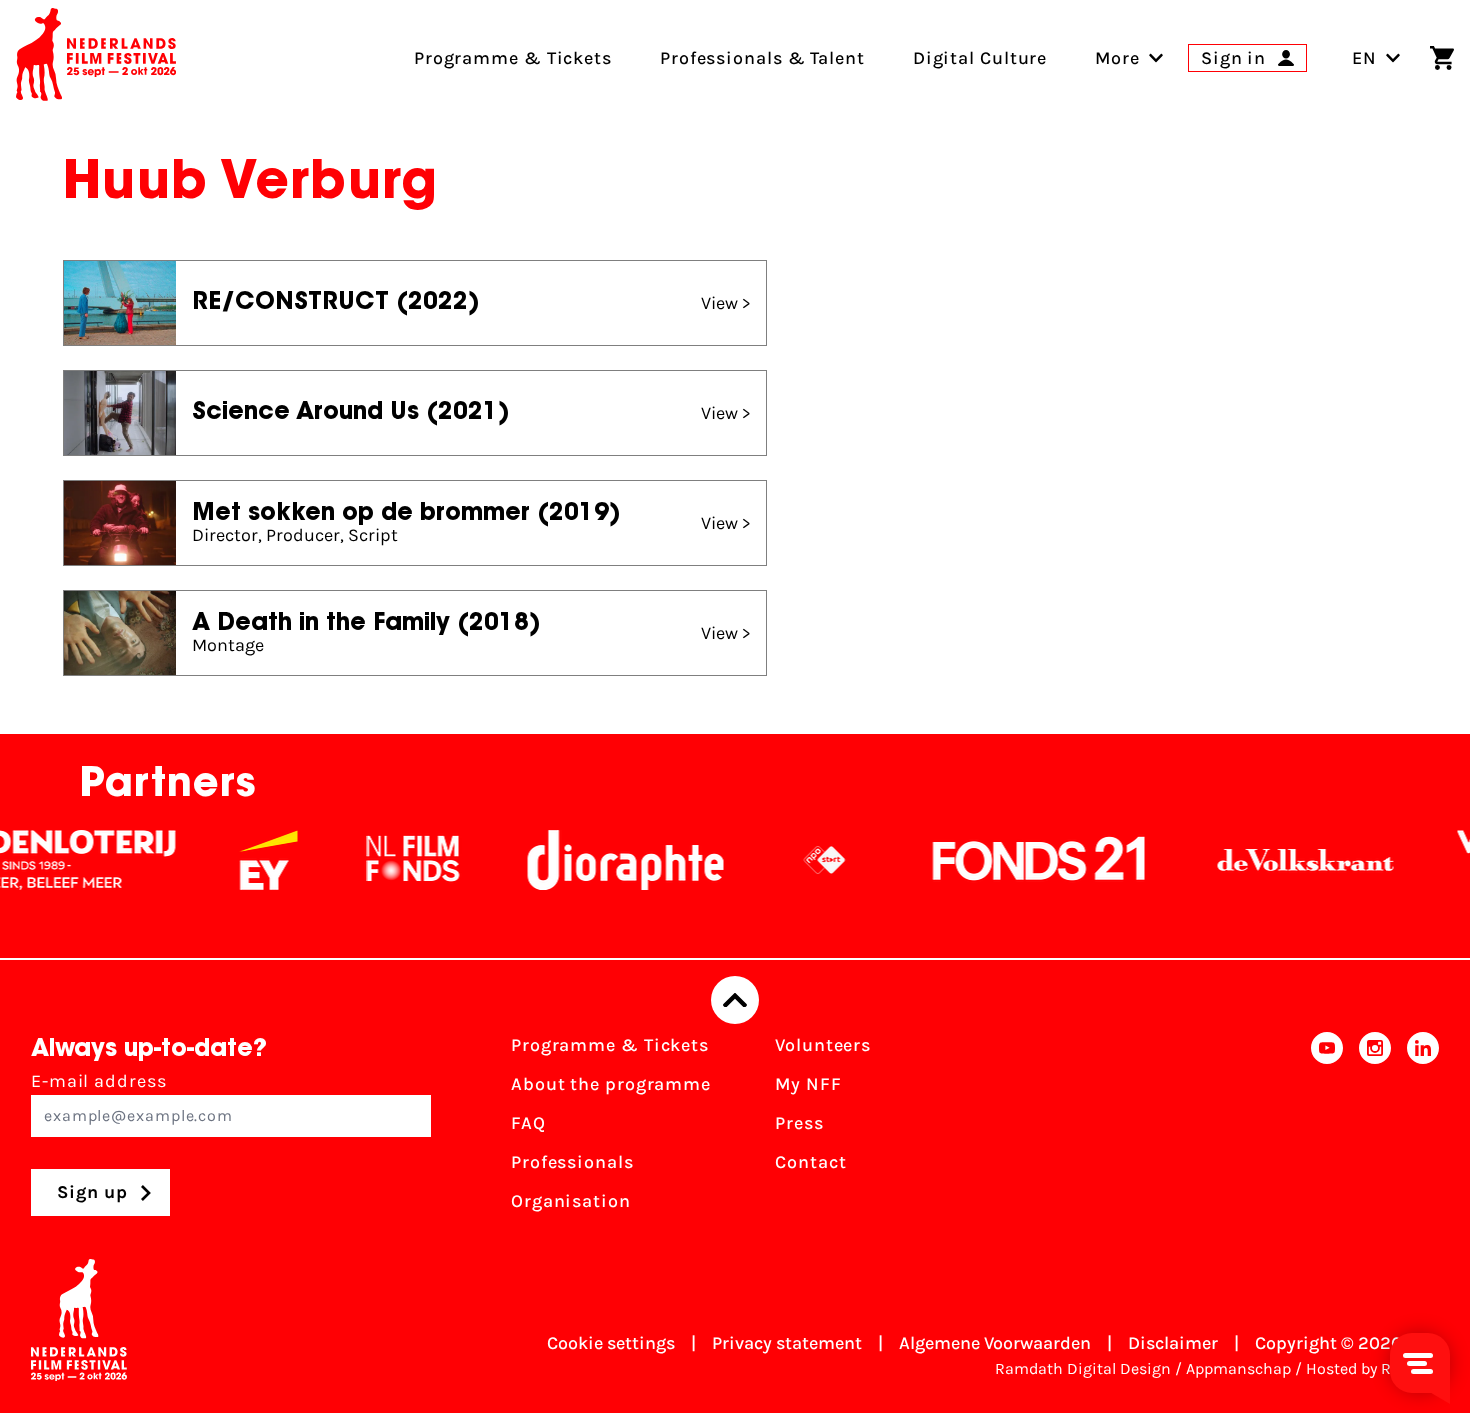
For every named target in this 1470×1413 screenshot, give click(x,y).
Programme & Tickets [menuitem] (513, 58)
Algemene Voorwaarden (995, 1343)
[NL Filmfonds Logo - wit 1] (387, 860)
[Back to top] (735, 1000)
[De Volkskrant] (1280, 860)
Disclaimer (1173, 1343)
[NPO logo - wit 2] (799, 860)
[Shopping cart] (1442, 58)
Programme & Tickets (610, 1045)
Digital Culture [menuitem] (980, 58)
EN (1364, 58)
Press (799, 1123)
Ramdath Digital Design (1083, 1368)
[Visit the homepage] (96, 58)
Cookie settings (611, 1343)
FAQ (528, 1123)
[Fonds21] (1014, 860)
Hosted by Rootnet (1372, 1368)
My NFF (808, 1084)
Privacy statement (787, 1343)
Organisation (571, 1201)
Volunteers (823, 1045)
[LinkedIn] (1423, 1129)
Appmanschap (1238, 1368)
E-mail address (99, 1081)
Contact (810, 1162)
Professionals (572, 1162)
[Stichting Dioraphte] (600, 860)
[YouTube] (1327, 1129)
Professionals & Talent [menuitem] (762, 58)
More (1117, 58)
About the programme (611, 1084)
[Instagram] (1375, 1129)
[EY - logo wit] (243, 860)
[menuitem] (1117, 58)
